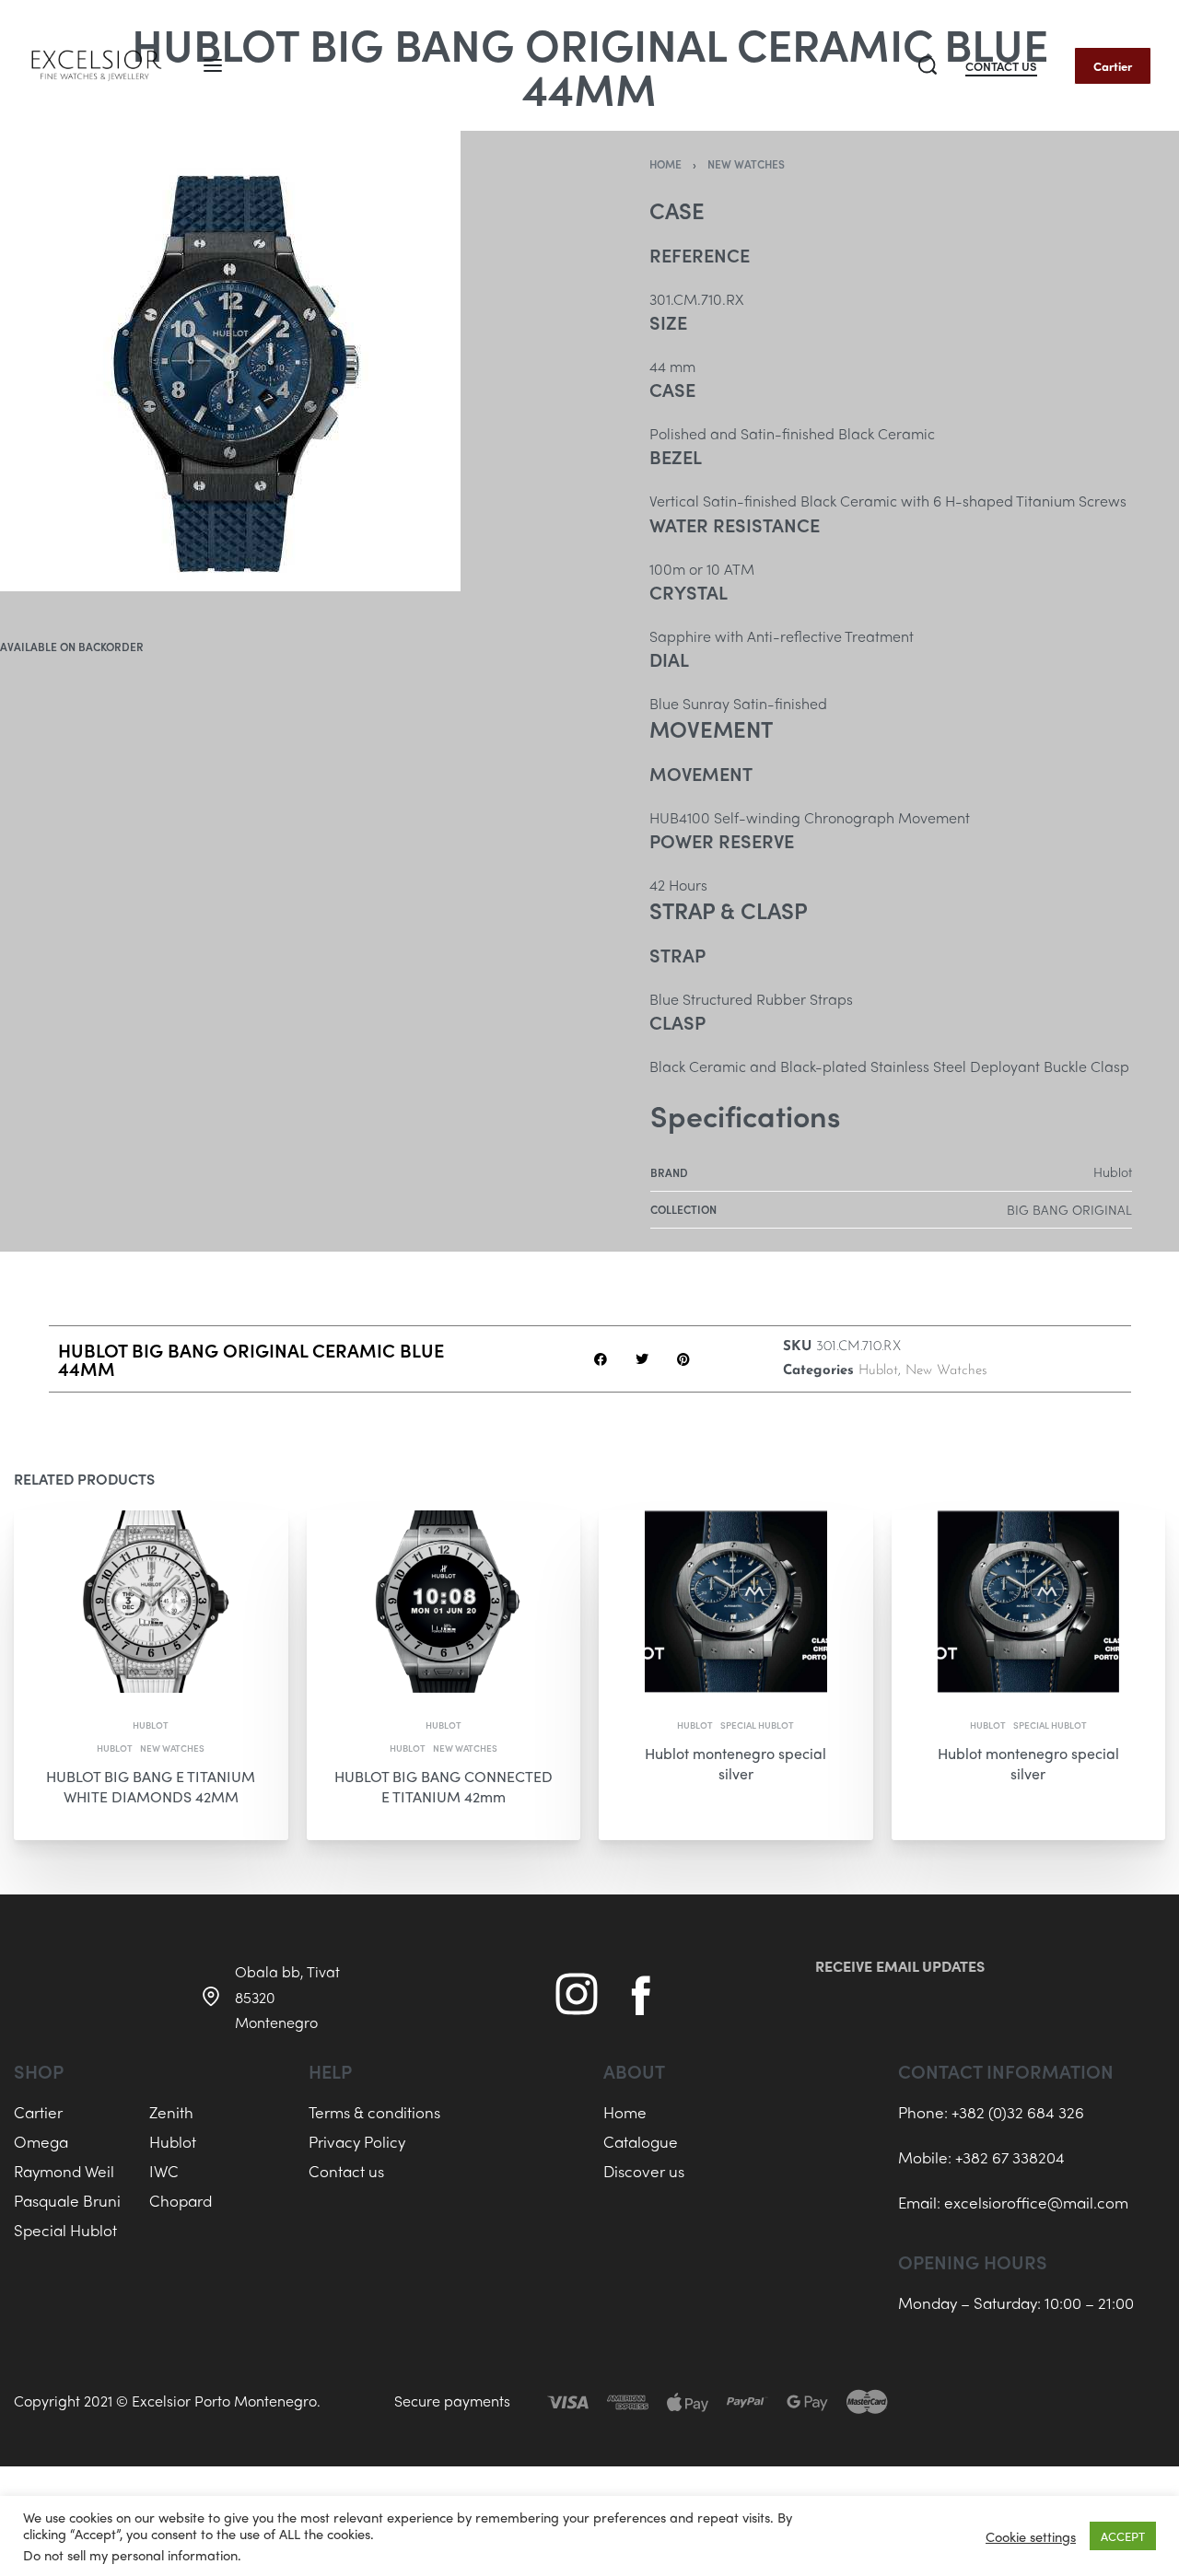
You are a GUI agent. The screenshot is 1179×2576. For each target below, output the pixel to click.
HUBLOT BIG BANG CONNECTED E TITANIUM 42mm (444, 1785)
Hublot (878, 1371)
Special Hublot (757, 1724)
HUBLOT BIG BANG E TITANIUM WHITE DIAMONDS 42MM (151, 1785)
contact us (1001, 67)
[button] (600, 1359)
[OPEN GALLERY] (230, 361)
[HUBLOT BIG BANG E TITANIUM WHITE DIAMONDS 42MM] (151, 1602)
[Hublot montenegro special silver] (736, 1602)
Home (665, 164)
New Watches (746, 164)
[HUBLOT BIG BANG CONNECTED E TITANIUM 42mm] (444, 1602)
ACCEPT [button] (1123, 2536)
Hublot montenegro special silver (735, 1762)
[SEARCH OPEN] (928, 65)
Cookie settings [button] (1031, 2536)
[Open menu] (213, 65)
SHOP (39, 2071)
